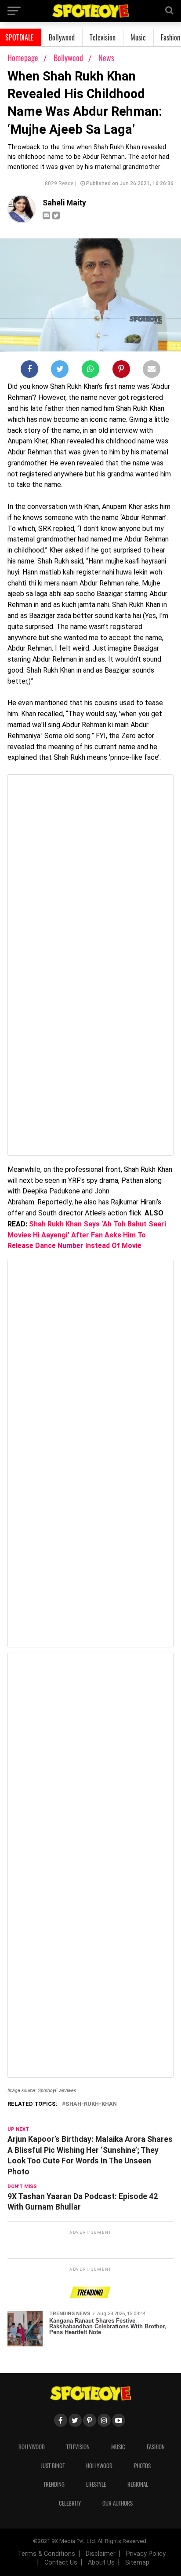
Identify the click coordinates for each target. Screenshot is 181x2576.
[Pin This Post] (121, 371)
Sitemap (137, 2563)
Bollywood (62, 37)
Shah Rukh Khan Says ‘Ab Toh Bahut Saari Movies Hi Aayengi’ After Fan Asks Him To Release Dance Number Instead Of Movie (87, 1235)
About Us (101, 2563)
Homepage (23, 58)
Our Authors (118, 2503)
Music (138, 37)
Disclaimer (101, 2554)
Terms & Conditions (46, 2554)
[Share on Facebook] (29, 371)
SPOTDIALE (20, 37)
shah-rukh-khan (91, 2104)
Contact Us (61, 2563)
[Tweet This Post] (60, 371)
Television (103, 37)
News (106, 58)
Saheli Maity (64, 203)
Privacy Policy (146, 2554)
